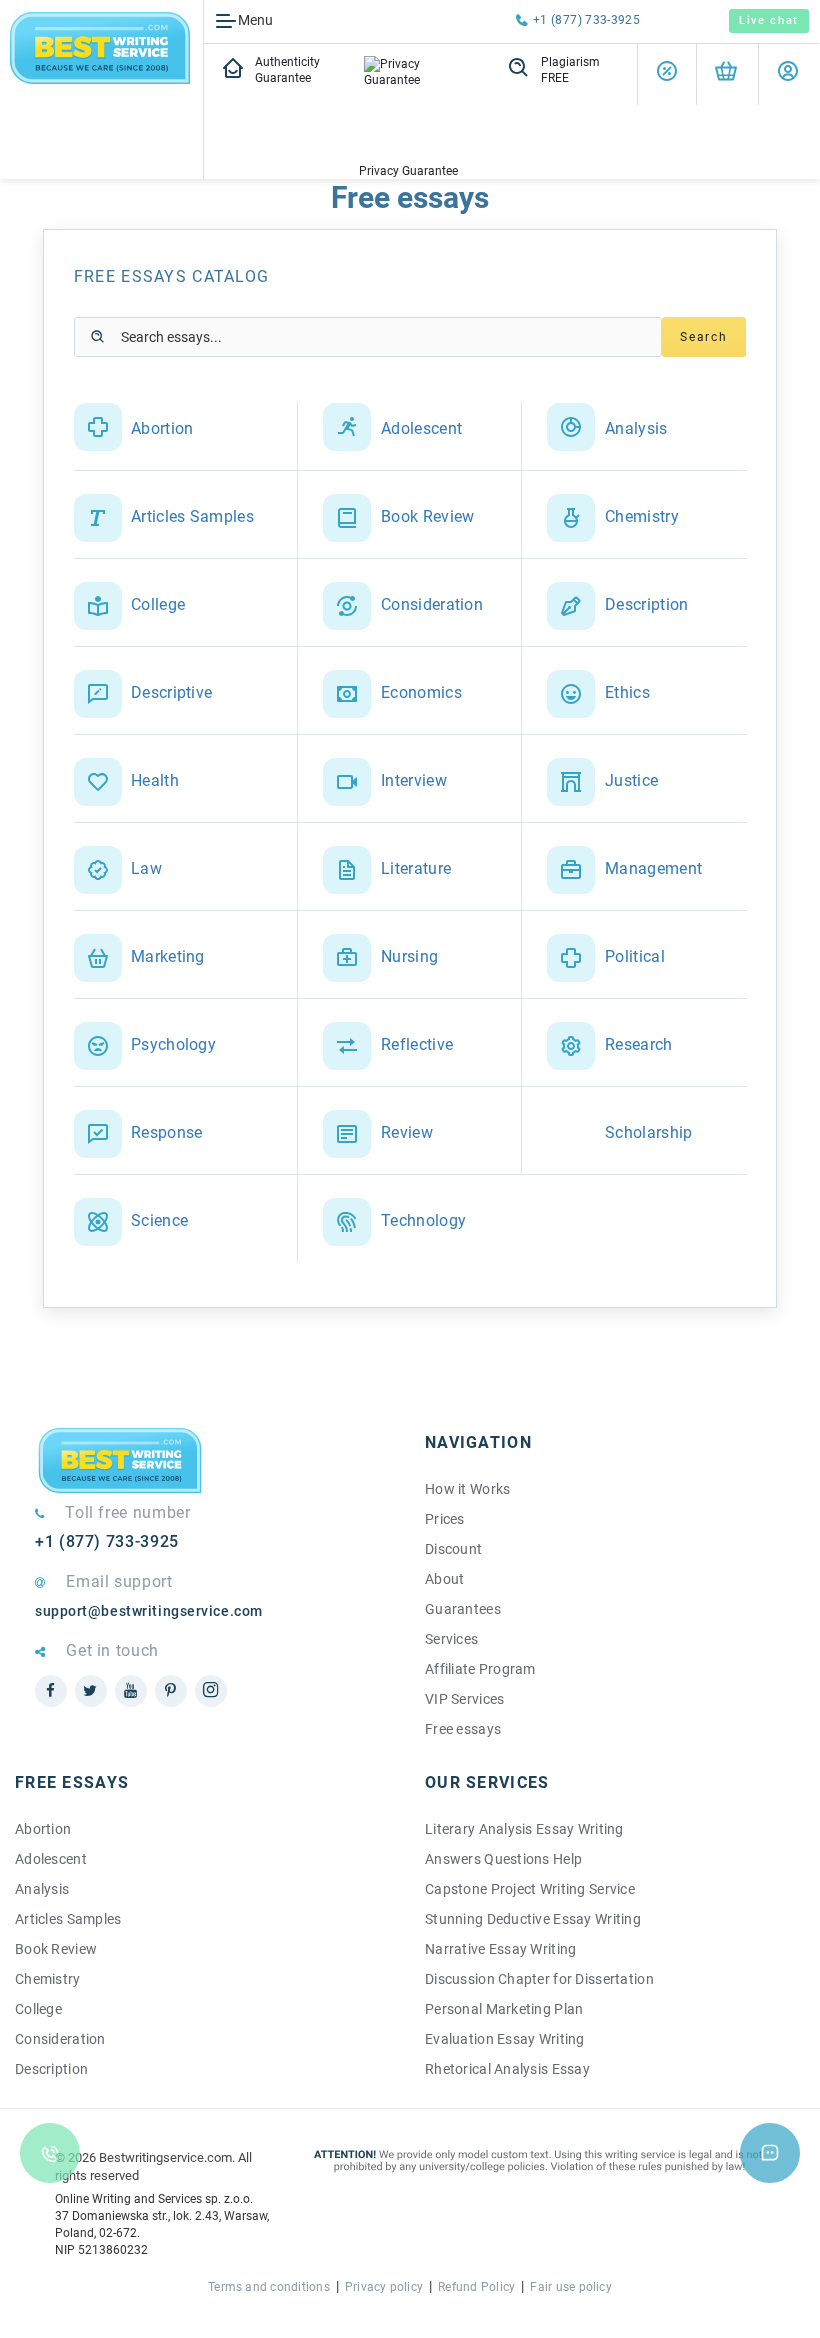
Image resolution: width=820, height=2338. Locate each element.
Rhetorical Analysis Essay (507, 2069)
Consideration (432, 604)
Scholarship (649, 1132)
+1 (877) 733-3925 (586, 20)
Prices (445, 1519)
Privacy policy (384, 2287)
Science (159, 1220)
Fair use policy (571, 2287)
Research (639, 1044)
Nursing (409, 956)
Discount (453, 1549)
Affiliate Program (480, 1669)
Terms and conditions (269, 2287)
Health (155, 780)
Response (167, 1132)
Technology (423, 1220)
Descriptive (172, 692)
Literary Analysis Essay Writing (524, 1829)
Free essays (463, 1729)
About (444, 1579)
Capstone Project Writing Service (530, 1889)
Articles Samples (192, 516)
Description (647, 604)
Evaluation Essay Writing (505, 2039)
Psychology (173, 1044)
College (158, 604)
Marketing (168, 956)
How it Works (467, 1489)
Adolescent (421, 428)
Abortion (162, 428)
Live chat (769, 20)
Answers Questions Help (503, 1859)
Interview (414, 780)
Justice (631, 780)
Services (451, 1639)
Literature (416, 868)
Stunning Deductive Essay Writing (533, 1919)
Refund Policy (476, 2287)
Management (653, 868)
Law (146, 868)
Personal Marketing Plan (504, 2009)
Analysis (636, 428)
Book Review (428, 516)
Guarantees (463, 1609)
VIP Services (464, 1699)
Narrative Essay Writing (500, 1949)
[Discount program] (667, 74)
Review (407, 1132)
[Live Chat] (770, 2153)
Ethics (627, 692)
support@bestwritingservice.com (149, 1611)
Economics (421, 692)
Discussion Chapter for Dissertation (539, 1979)
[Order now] (726, 74)
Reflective (417, 1044)
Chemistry (642, 516)
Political (635, 956)
